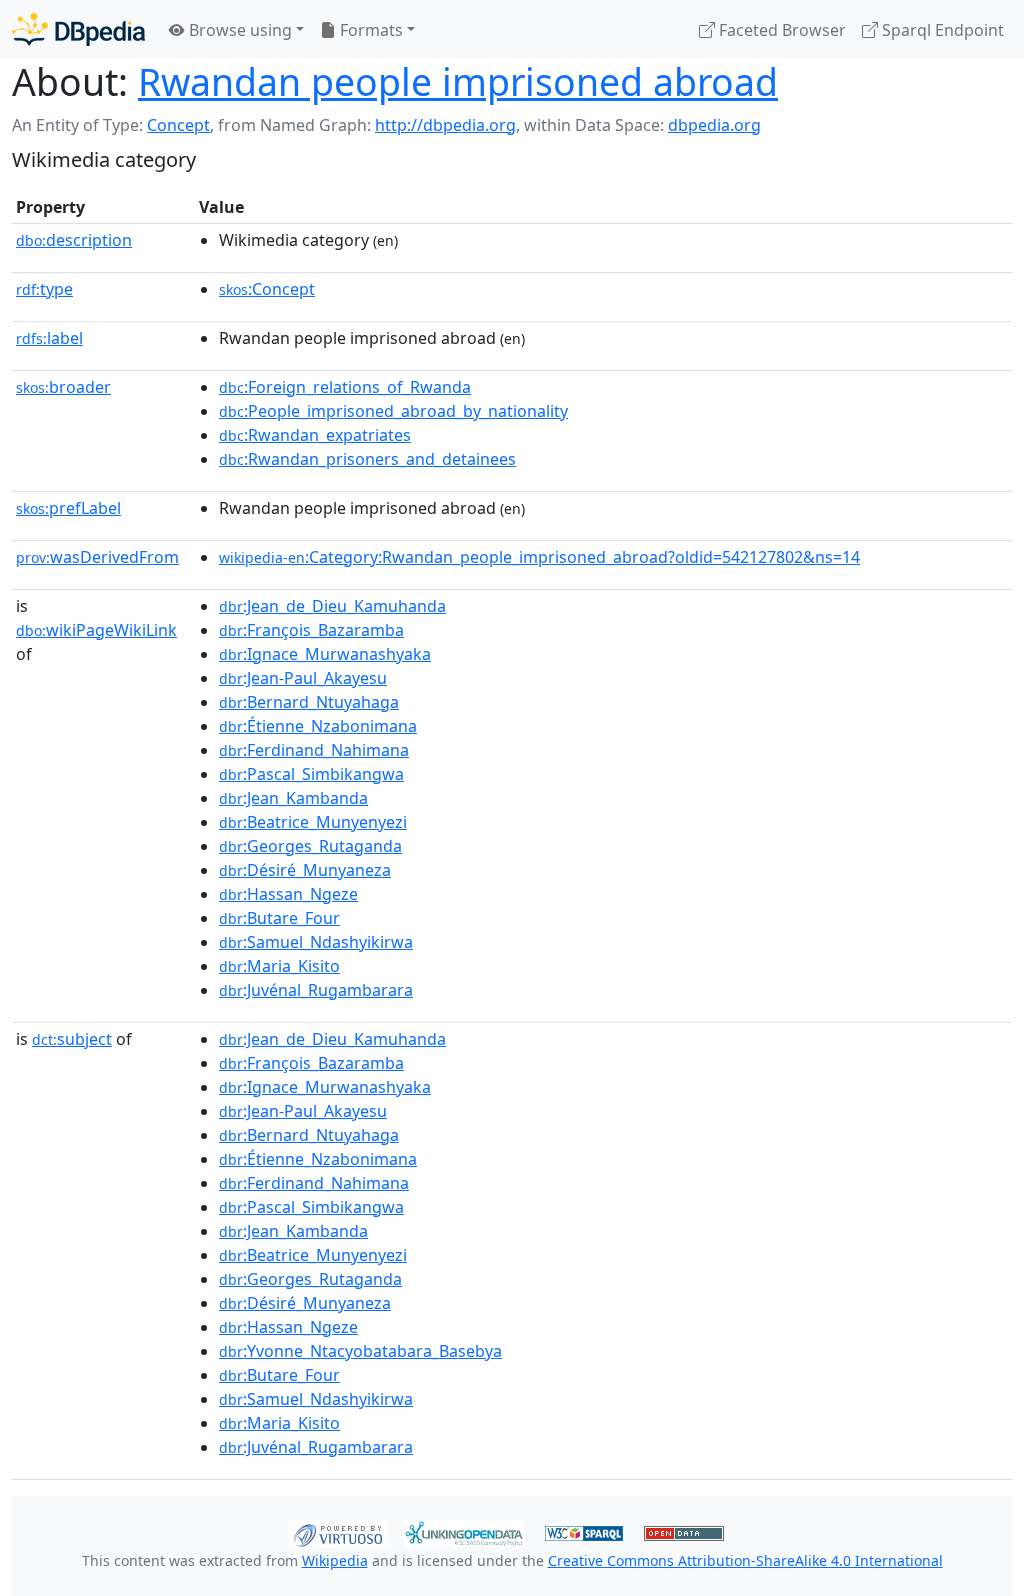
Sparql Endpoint (941, 30)
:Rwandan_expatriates (315, 435)
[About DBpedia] (78, 29)
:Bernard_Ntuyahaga (309, 702)
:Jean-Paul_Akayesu (303, 678)
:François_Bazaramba (311, 630)
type (44, 289)
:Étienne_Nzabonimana (318, 726)
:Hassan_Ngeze (288, 894)
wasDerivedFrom (97, 557)
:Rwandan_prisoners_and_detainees (367, 459)
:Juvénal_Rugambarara (316, 990)
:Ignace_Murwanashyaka (325, 654)
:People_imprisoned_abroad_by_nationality (393, 411)
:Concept (267, 289)
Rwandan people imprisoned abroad (458, 81)
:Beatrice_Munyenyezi (313, 822)
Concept (178, 125)
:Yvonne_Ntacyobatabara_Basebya (360, 1351)
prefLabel (68, 508)
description (74, 240)
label (49, 338)
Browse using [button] (238, 30)
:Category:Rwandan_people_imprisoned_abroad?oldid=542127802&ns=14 (539, 557)
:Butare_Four (279, 918)
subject (72, 1039)
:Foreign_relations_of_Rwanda (345, 387)
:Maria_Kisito (279, 966)
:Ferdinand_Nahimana (314, 750)
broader (63, 387)
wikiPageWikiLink (96, 630)
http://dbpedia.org (445, 125)
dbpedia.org (714, 125)
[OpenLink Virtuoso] (338, 1532)
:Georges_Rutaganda (310, 846)
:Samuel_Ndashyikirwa (316, 942)
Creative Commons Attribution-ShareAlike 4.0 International (745, 1560)
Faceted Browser (780, 30)
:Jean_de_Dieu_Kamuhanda (332, 606)
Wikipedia (335, 1560)
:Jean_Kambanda (293, 798)
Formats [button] (369, 30)
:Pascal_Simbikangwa (311, 774)
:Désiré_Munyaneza (305, 870)
